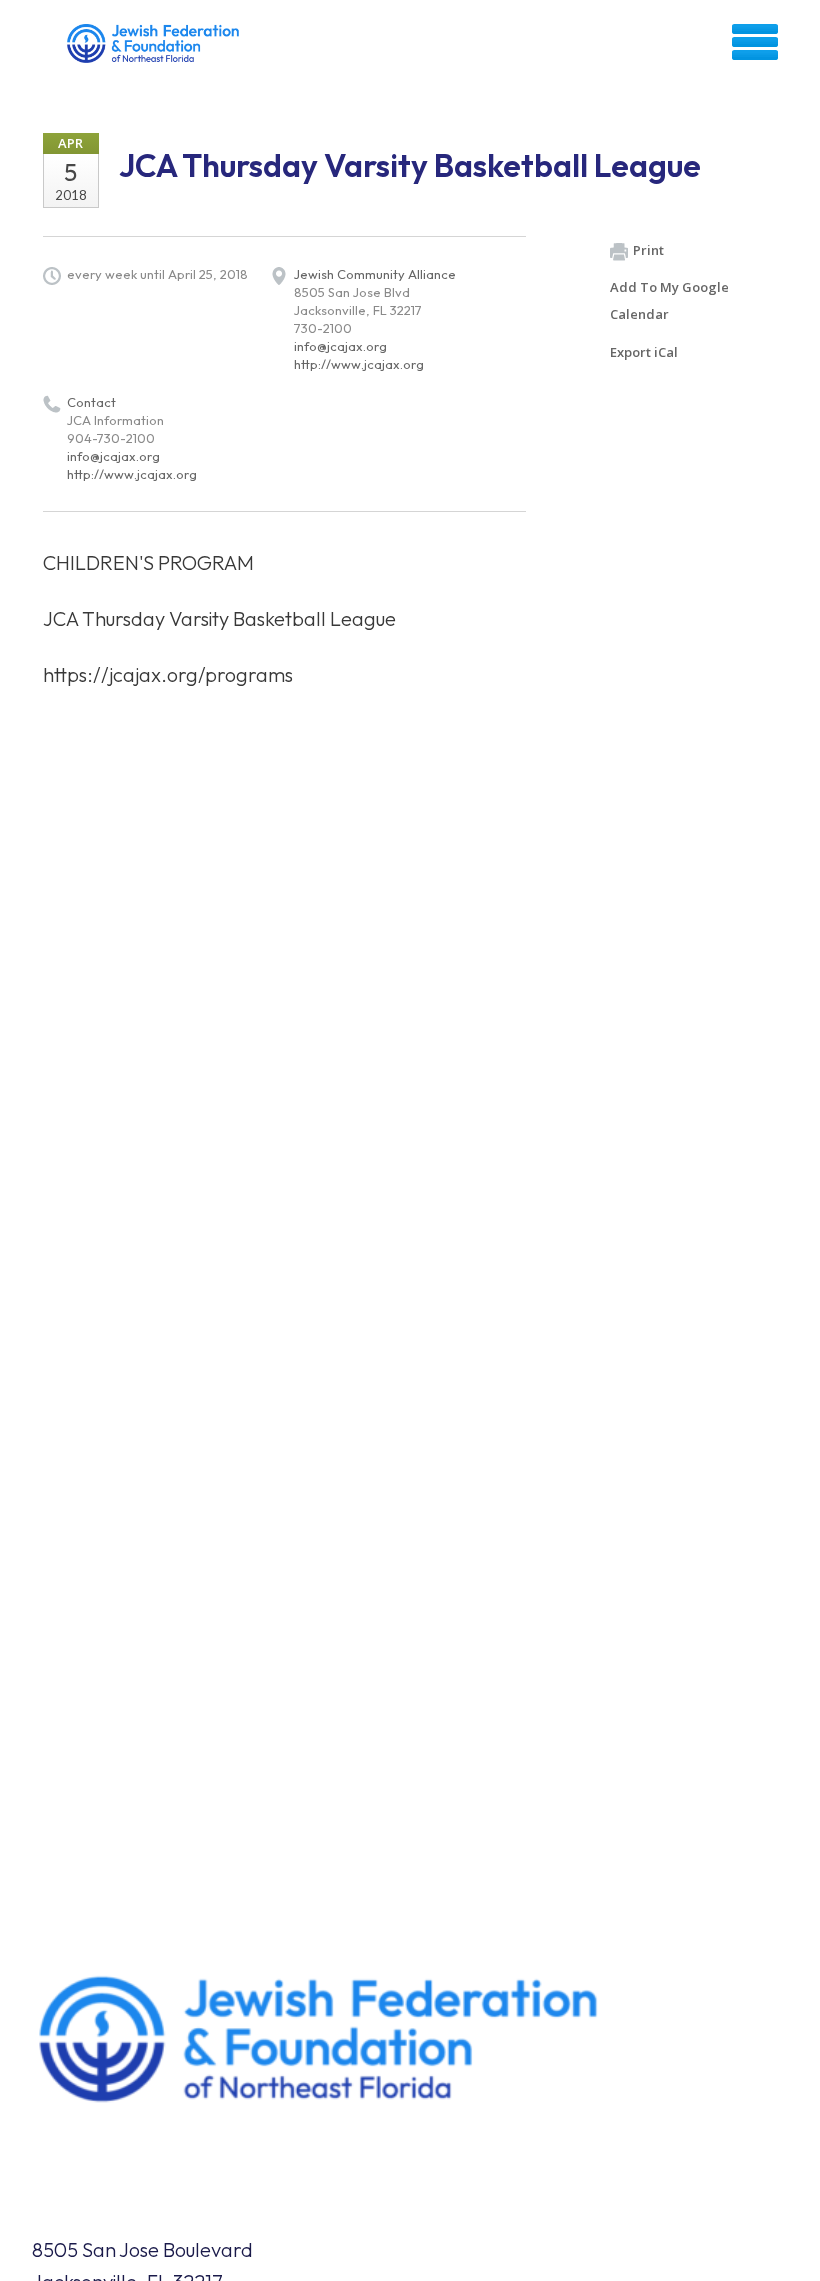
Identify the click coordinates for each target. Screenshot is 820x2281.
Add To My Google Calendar (669, 300)
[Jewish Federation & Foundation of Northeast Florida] (155, 49)
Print (648, 250)
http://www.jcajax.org (359, 364)
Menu (755, 42)
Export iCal (644, 352)
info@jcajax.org (340, 346)
